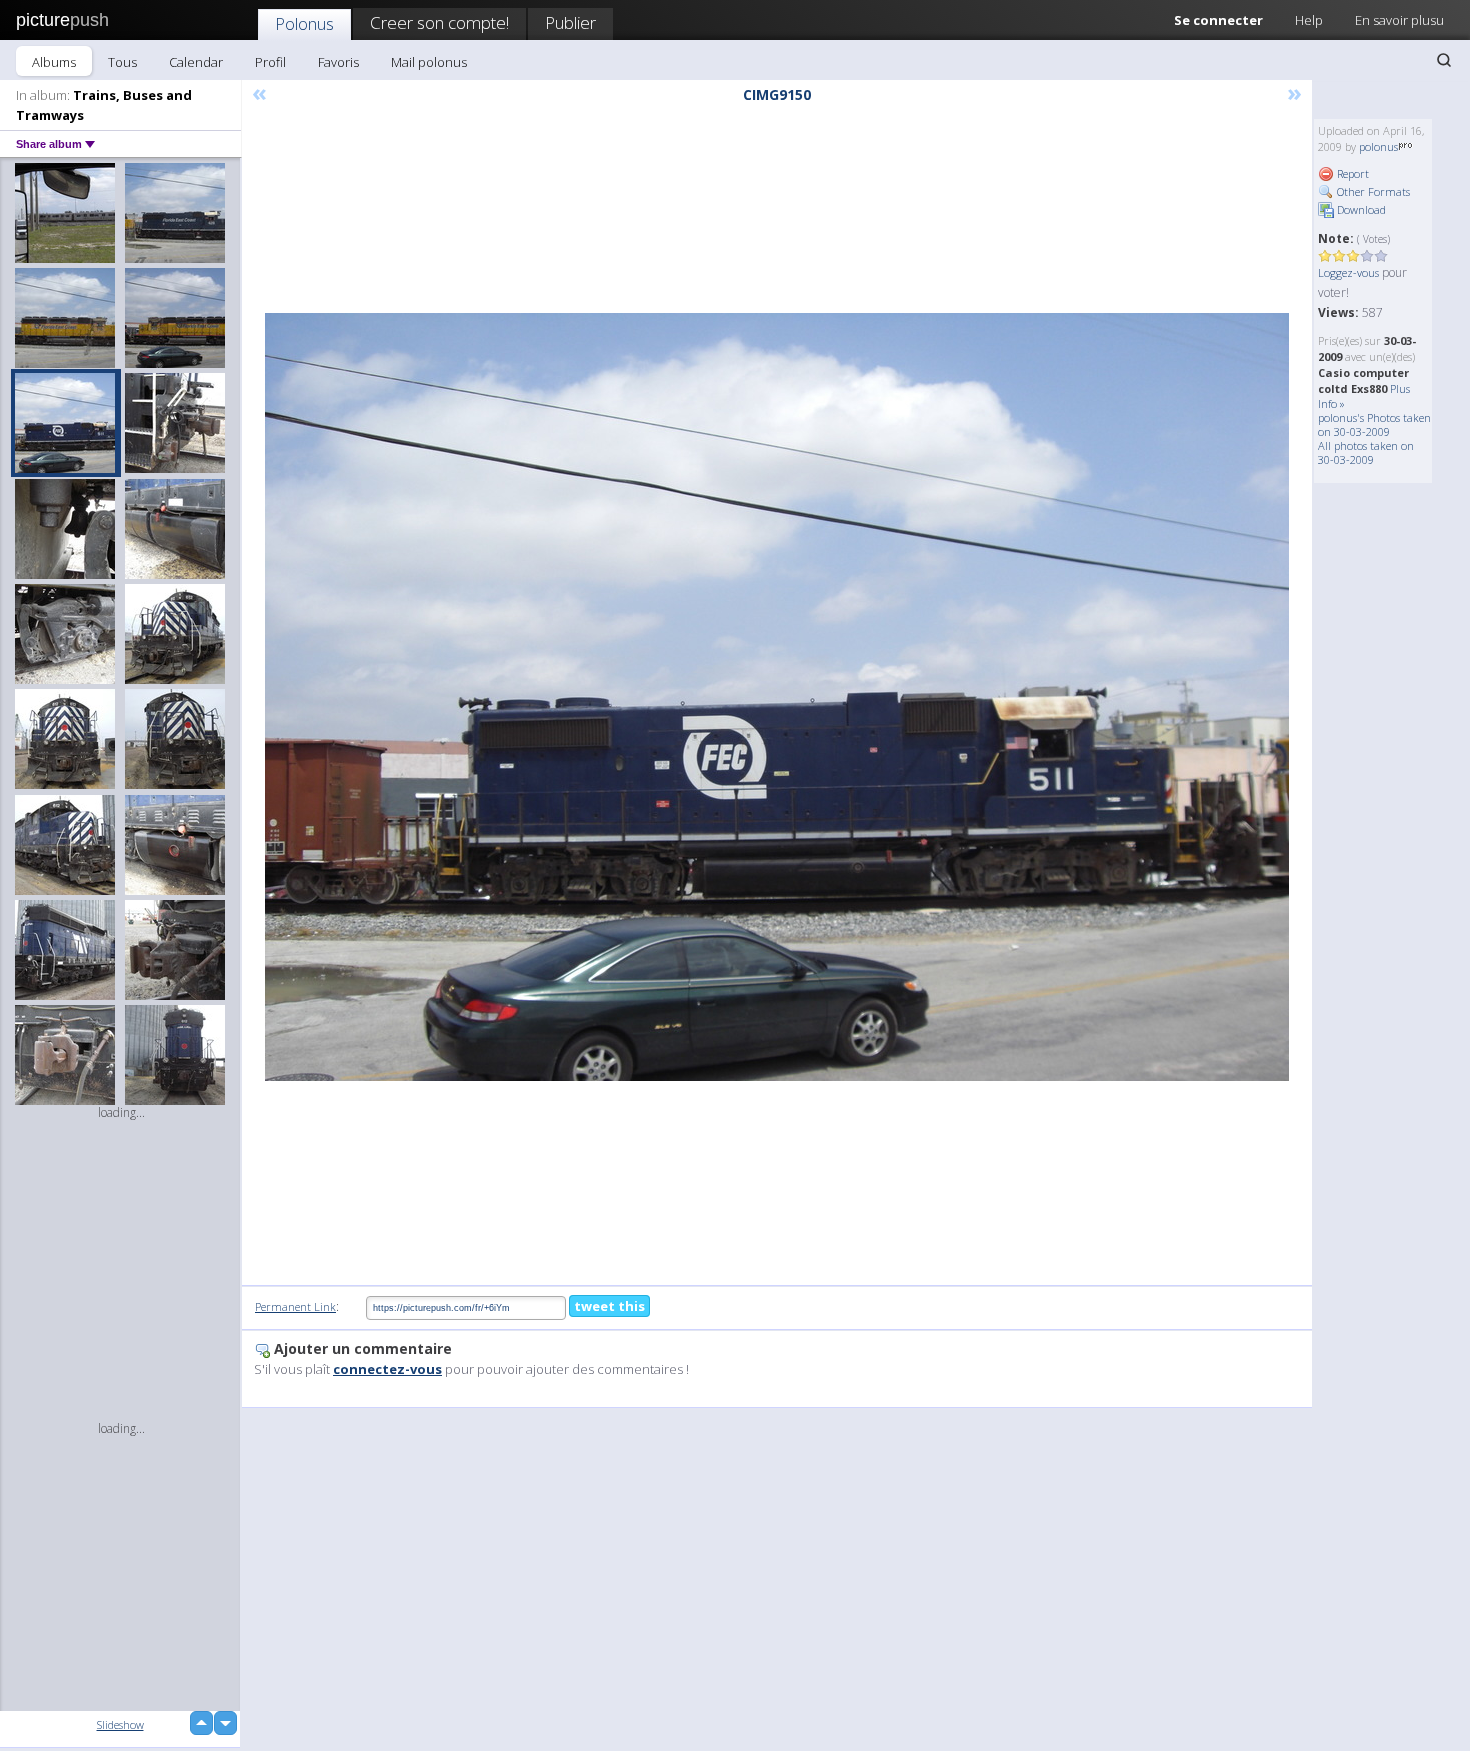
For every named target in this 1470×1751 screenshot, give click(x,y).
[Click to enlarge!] (777, 697)
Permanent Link (295, 1306)
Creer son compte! (439, 22)
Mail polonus (429, 62)
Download (1360, 209)
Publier (570, 22)
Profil (270, 62)
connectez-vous (387, 1369)
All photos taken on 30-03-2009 (1366, 452)
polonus (1378, 146)
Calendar (196, 62)
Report (1351, 173)
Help (1309, 20)
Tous (122, 62)
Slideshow (120, 1724)
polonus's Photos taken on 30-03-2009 (1374, 424)
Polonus (304, 23)
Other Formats (1372, 191)
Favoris (338, 62)
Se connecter (1218, 20)
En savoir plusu (1399, 20)
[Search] (1444, 60)
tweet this (609, 1306)
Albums (54, 62)
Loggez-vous (1348, 272)
